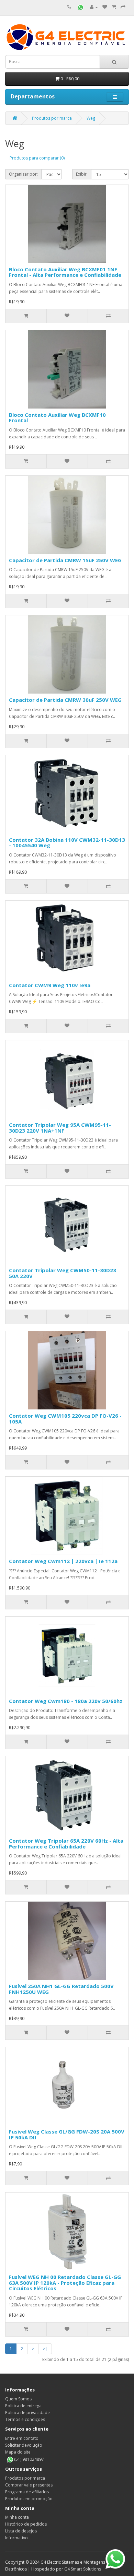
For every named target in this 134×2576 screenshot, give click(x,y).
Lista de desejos (21, 2531)
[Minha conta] (94, 7)
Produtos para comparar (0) (37, 158)
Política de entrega (23, 2406)
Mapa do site (18, 2452)
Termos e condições (25, 2419)
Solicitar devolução (24, 2445)
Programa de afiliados (27, 2492)
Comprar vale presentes (29, 2485)
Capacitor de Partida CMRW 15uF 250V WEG (65, 560)
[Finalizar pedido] (123, 7)
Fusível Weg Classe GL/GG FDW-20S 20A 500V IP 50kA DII (67, 2134)
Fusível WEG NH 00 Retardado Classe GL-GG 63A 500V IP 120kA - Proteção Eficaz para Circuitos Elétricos (65, 2283)
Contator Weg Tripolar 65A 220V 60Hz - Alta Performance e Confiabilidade (66, 1844)
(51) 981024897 (29, 2459)
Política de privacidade (27, 2413)
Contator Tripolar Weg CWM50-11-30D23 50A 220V (63, 1273)
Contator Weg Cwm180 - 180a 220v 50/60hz (66, 1701)
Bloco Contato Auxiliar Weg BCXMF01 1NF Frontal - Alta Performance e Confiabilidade (65, 272)
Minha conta (17, 2517)
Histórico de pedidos (26, 2524)
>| (45, 2349)
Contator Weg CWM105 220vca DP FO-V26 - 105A (65, 1419)
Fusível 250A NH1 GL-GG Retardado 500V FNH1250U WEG (61, 1989)
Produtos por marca (52, 118)
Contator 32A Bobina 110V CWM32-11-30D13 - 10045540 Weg (67, 843)
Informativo (16, 2538)
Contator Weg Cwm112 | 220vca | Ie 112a (63, 1561)
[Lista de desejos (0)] (105, 7)
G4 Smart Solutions (83, 2569)
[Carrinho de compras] (114, 7)
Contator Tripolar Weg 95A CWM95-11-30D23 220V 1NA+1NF (60, 1128)
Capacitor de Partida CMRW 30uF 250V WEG (65, 700)
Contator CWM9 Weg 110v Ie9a (50, 985)
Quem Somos (18, 2399)
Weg (91, 118)
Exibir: (82, 174)
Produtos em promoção (29, 2499)
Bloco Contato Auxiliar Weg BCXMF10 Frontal (57, 418)
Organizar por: (23, 174)
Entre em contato (22, 2438)
